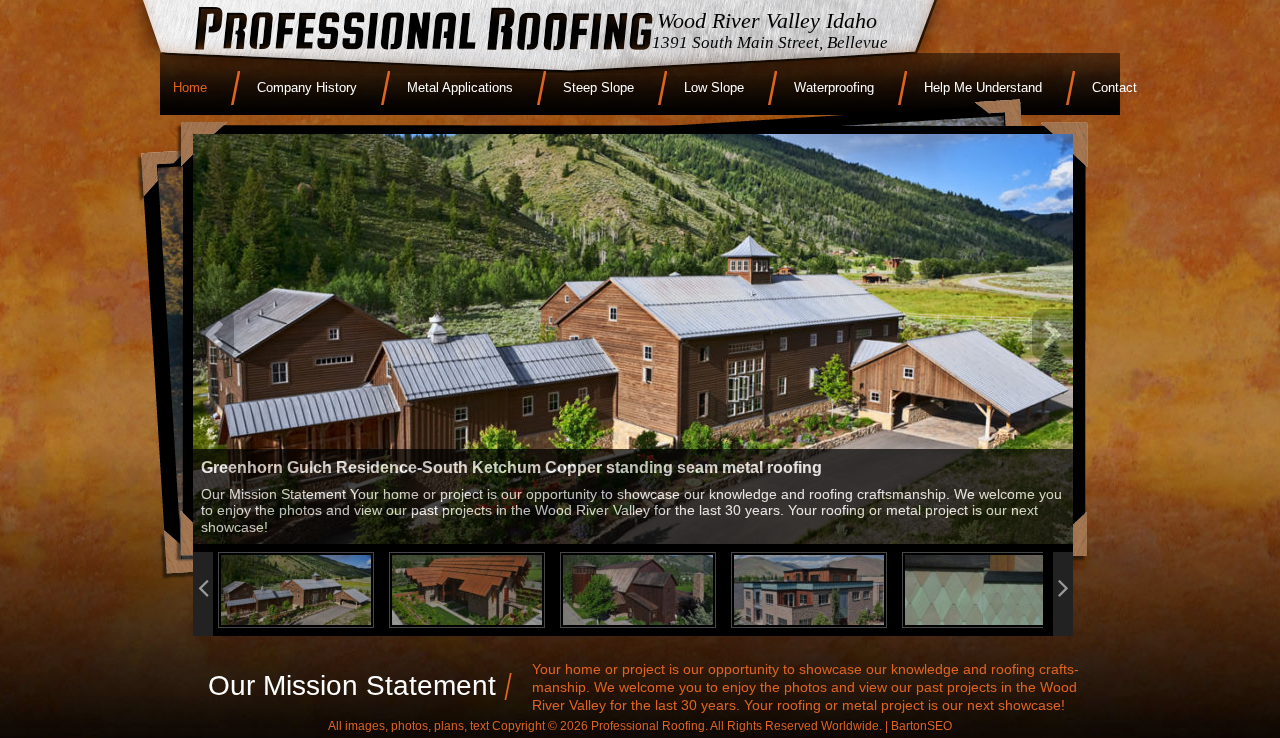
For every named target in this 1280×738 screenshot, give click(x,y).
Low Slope (714, 87)
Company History (307, 87)
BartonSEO (921, 726)
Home (190, 87)
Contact (1114, 87)
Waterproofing (834, 87)
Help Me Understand (983, 87)
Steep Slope (598, 87)
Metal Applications (460, 87)
